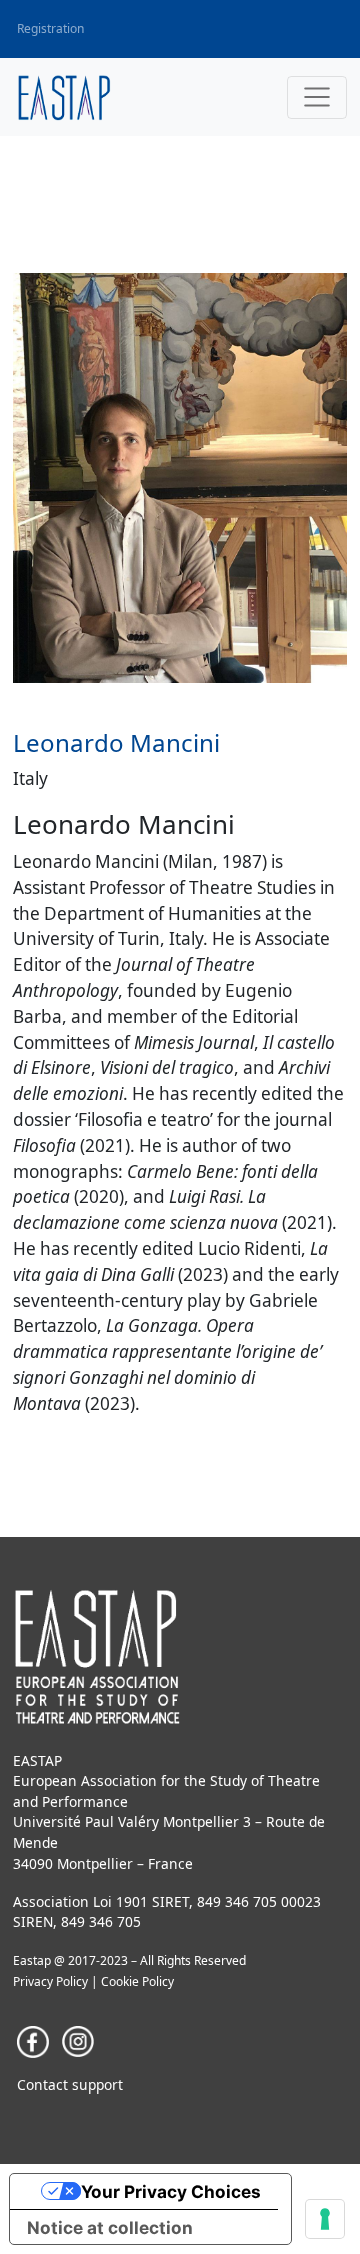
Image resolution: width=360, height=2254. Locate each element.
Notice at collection (110, 2227)
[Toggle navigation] (317, 97)
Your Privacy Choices (171, 2191)
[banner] (64, 97)
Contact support (70, 2084)
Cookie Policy (137, 1981)
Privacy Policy (50, 1981)
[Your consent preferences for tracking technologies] (325, 2219)
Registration (50, 28)
